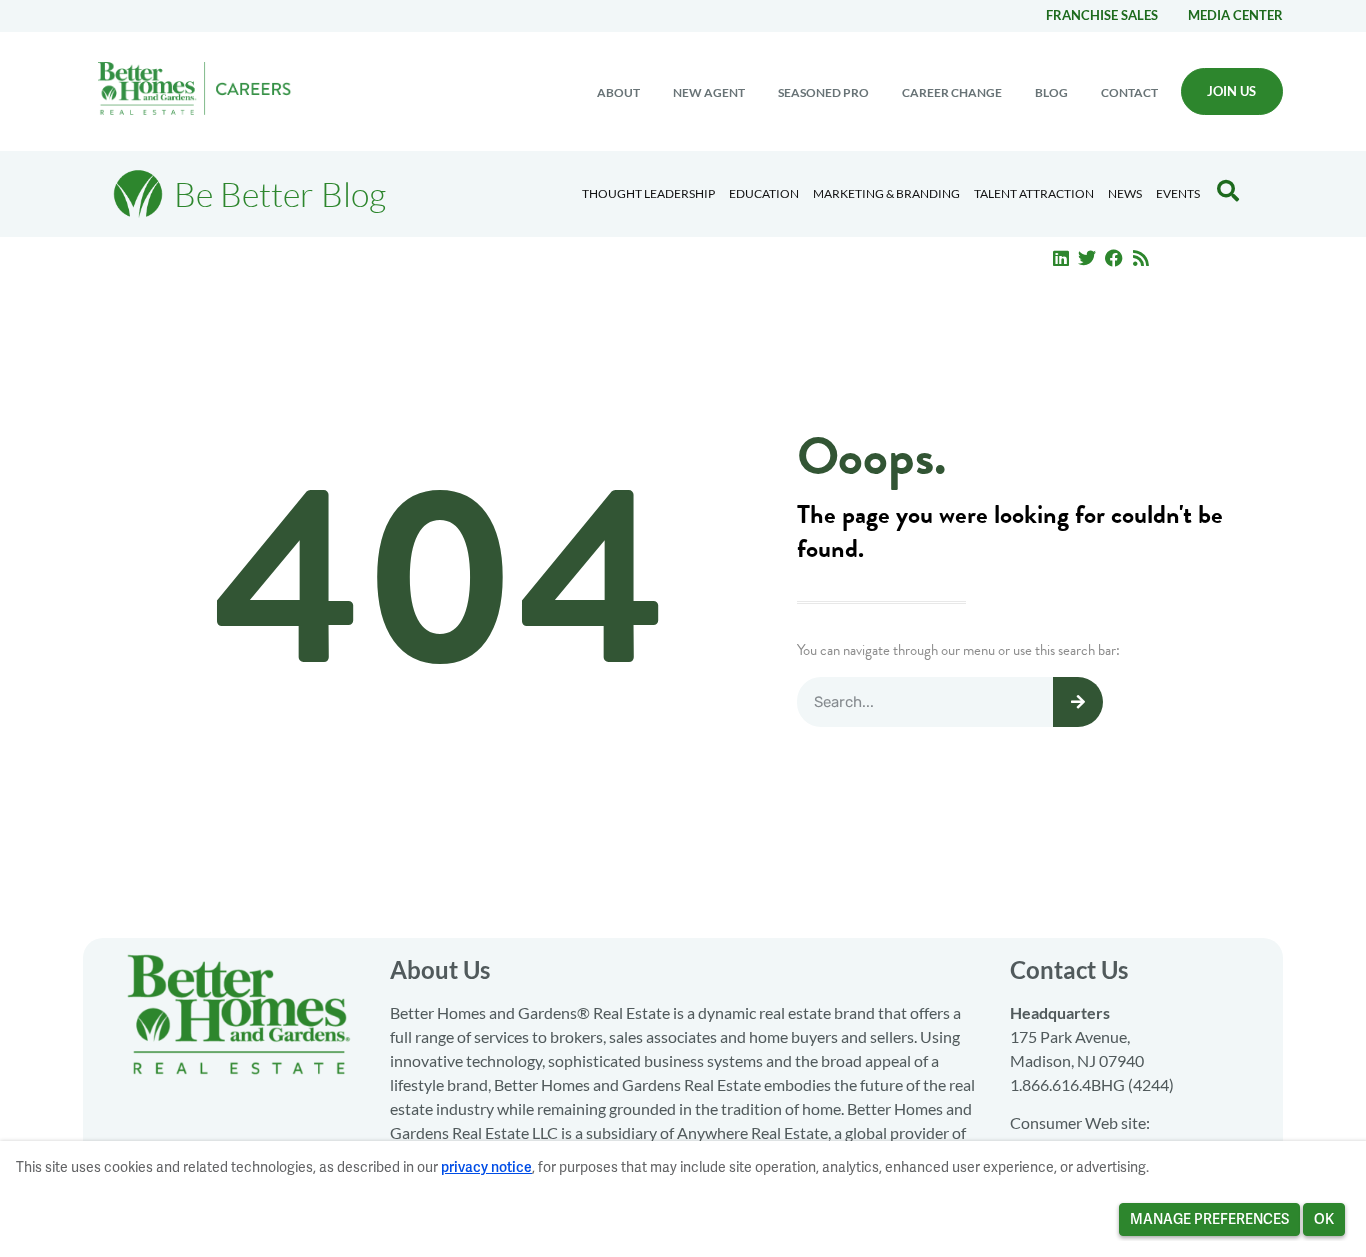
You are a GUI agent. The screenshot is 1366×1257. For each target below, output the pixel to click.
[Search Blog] (1228, 191)
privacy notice (486, 1167)
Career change (952, 92)
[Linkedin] (1061, 258)
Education (764, 193)
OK (1324, 1219)
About (618, 92)
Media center (1235, 15)
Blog (1051, 92)
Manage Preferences (1209, 1219)
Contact (1129, 92)
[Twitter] (1088, 258)
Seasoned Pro (823, 92)
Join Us (1231, 91)
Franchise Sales (1102, 15)
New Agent (709, 92)
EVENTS (1178, 193)
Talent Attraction (1034, 193)
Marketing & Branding (886, 193)
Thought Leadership (648, 193)
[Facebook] (1114, 258)
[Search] (1078, 702)
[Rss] (1141, 258)
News (1125, 193)
